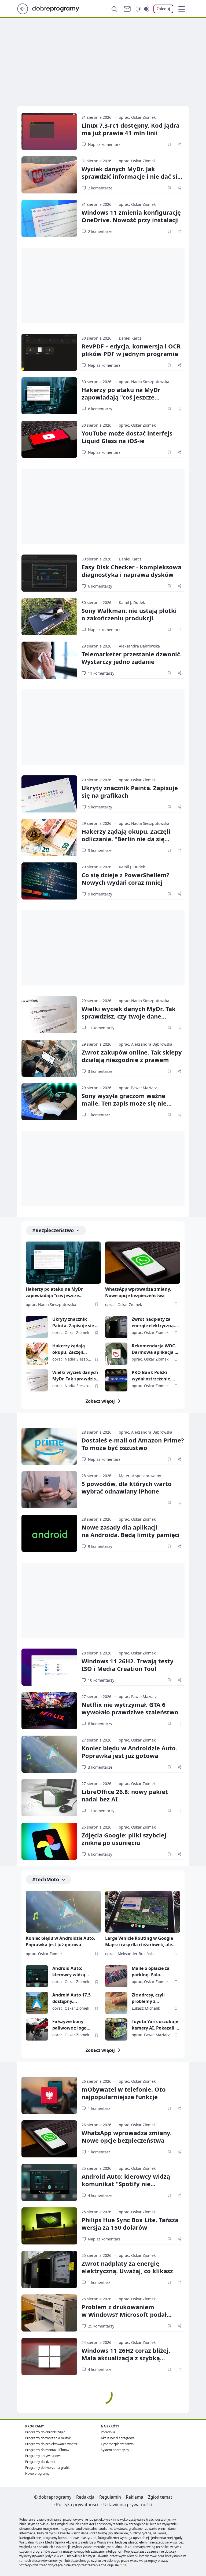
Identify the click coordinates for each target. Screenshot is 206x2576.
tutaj (124, 2565)
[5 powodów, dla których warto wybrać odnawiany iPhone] (49, 1490)
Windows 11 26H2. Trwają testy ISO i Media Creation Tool (128, 1665)
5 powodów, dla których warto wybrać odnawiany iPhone (127, 1487)
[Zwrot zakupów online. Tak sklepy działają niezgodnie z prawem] (49, 1058)
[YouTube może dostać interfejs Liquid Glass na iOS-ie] (49, 439)
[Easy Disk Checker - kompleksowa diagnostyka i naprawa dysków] (49, 573)
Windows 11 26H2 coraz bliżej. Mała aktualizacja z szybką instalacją (126, 2358)
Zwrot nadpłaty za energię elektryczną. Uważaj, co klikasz (153, 1323)
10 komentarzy (101, 1680)
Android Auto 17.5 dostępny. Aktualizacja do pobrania (71, 1998)
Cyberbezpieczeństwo (117, 2444)
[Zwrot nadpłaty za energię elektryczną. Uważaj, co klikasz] (116, 1327)
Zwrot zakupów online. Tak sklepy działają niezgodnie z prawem (132, 1056)
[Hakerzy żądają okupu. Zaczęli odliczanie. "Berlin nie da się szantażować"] (49, 837)
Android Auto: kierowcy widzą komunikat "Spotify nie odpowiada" (73, 1972)
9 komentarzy (100, 894)
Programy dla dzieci (40, 2462)
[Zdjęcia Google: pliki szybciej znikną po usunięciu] (49, 1841)
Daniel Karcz (130, 338)
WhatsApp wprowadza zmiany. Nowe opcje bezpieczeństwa (138, 1292)
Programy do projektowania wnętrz (51, 2444)
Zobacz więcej (100, 1401)
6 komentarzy (100, 409)
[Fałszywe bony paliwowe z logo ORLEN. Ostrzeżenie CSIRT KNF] (37, 2029)
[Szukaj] (114, 9)
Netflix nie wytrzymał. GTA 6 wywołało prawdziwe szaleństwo (130, 1708)
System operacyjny (115, 2450)
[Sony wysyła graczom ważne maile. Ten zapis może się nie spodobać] (49, 1102)
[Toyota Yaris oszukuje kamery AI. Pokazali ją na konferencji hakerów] (116, 2029)
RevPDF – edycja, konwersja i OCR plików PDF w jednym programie (131, 350)
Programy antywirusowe (43, 2456)
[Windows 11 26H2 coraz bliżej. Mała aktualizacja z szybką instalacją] (49, 2356)
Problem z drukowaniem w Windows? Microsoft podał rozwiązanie (124, 2314)
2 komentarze (100, 188)
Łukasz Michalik (146, 2008)
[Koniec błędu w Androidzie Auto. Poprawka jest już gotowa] (49, 1754)
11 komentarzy (101, 673)
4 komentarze (100, 2195)
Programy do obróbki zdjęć (45, 2432)
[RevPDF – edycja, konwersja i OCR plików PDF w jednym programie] (49, 352)
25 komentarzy (101, 2326)
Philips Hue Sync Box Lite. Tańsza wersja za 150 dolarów (130, 2224)
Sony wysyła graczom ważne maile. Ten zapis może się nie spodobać (124, 1103)
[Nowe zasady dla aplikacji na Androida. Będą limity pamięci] (49, 1533)
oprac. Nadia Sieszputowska (144, 382)
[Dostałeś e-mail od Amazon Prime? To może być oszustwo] (49, 1446)
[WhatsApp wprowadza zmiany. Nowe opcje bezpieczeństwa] (143, 1263)
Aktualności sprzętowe (118, 2438)
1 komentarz (99, 1115)
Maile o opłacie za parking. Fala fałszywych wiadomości (151, 1972)
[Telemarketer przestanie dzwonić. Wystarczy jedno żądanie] (49, 660)
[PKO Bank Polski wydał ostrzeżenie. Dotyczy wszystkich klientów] (116, 1380)
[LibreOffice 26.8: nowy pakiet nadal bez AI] (49, 1798)
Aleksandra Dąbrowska (139, 646)
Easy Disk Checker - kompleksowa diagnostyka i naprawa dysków (131, 571)
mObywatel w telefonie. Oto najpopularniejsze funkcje (124, 2093)
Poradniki (108, 2432)
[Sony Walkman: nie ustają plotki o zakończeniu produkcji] (49, 617)
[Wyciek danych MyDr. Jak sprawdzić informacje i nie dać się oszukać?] (49, 175)
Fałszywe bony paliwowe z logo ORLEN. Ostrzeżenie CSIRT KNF (73, 2025)
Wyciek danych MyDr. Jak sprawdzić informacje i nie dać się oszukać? (131, 176)
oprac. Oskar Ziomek (137, 117)
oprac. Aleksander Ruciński (129, 1954)
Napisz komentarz (104, 144)
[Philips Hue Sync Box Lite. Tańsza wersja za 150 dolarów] (49, 2226)
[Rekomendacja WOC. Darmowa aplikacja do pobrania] (116, 1354)
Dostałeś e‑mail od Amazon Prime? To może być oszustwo (133, 1444)
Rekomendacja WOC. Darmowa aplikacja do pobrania (156, 1349)
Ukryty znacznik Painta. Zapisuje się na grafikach (130, 791)
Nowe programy (37, 2474)
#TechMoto (46, 1879)
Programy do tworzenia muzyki (48, 2438)
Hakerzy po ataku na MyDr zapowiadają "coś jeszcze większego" (121, 397)
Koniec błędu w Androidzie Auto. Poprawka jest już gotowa (129, 1752)
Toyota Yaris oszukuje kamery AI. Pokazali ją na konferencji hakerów (156, 2025)
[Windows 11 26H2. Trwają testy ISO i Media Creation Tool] (49, 1667)
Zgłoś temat (160, 2497)
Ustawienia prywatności (128, 2505)
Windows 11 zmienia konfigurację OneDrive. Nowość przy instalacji (131, 216)
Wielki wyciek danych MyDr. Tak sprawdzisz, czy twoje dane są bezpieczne (129, 1016)
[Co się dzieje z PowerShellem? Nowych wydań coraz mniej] (49, 881)
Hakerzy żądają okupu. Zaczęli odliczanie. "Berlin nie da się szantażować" (126, 839)
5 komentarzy (100, 807)
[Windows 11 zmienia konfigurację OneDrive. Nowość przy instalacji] (49, 218)
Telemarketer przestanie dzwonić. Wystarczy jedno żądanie (132, 658)
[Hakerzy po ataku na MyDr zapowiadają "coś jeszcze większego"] (49, 396)
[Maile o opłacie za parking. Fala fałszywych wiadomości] (116, 1976)
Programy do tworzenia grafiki (48, 2468)
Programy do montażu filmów (47, 2450)
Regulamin (110, 2497)
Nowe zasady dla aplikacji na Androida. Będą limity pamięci (131, 1531)
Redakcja (85, 2497)
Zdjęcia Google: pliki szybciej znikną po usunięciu (124, 1839)
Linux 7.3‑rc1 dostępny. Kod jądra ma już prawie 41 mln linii (130, 129)
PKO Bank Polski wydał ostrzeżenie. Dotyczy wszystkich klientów (152, 1376)
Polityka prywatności (77, 2505)
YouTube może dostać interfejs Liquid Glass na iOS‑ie (127, 437)
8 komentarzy (100, 1724)
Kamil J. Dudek (132, 602)
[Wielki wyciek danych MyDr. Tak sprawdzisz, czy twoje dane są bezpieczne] (49, 1015)
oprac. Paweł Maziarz (138, 1088)
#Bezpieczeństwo (53, 1230)
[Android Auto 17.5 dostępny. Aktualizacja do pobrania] (37, 2003)
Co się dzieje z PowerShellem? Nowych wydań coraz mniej (126, 879)
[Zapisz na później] (169, 144)
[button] (182, 9)
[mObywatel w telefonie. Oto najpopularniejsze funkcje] (49, 2095)
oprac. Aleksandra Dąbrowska (146, 1044)
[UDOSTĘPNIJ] (179, 144)
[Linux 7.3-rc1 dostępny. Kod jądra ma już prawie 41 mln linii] (49, 131)
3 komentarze (100, 850)
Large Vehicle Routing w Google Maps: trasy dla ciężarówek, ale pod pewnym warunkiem (139, 1942)
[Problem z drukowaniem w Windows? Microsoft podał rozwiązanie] (49, 2313)
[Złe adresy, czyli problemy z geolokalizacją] (116, 2003)
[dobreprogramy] (60, 8)
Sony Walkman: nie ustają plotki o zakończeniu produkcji (129, 614)
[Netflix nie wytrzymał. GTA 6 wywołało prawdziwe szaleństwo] (49, 1711)
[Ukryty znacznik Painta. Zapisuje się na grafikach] (49, 794)
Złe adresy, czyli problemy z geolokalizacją (148, 1998)
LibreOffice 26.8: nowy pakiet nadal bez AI (125, 1795)
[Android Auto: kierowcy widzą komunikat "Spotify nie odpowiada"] (37, 1976)
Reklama (135, 2497)
